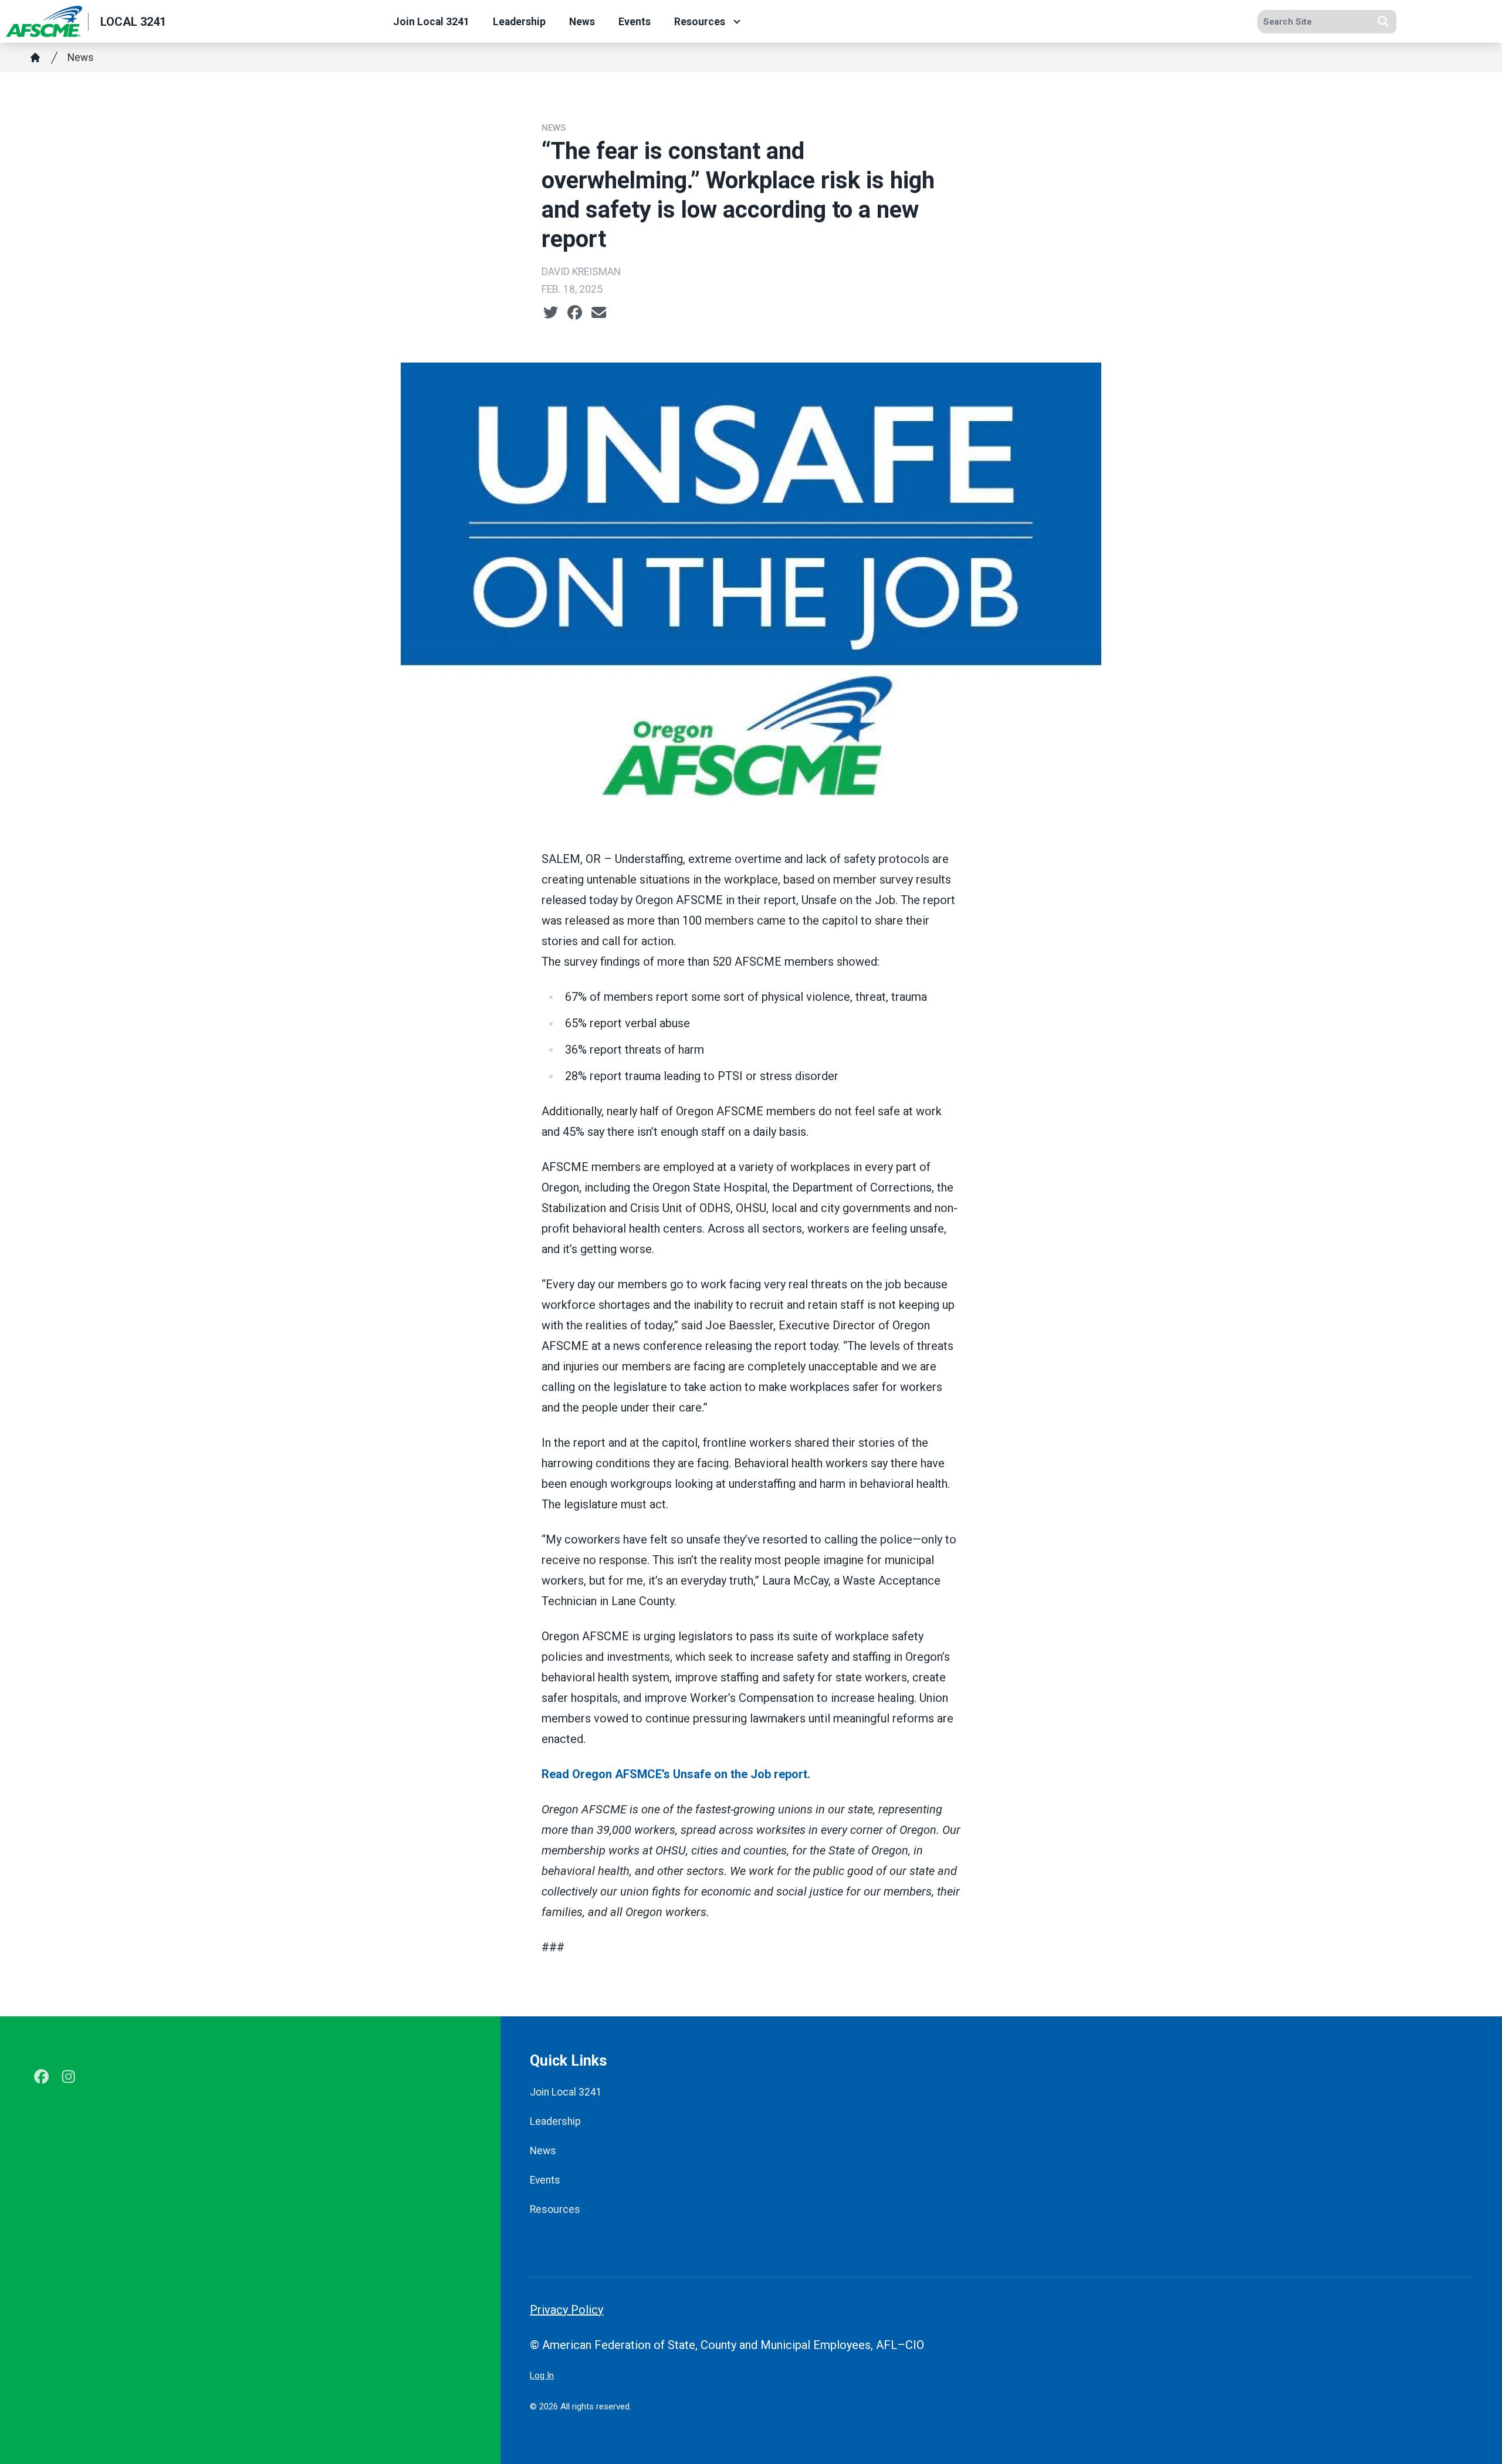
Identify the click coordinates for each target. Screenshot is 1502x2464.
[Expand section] (737, 22)
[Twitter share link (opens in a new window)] (551, 313)
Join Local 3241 (431, 22)
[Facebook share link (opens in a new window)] (575, 313)
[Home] (35, 57)
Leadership (519, 22)
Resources (700, 22)
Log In (542, 2375)
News (582, 22)
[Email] (599, 313)
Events (635, 22)
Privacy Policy (566, 2310)
